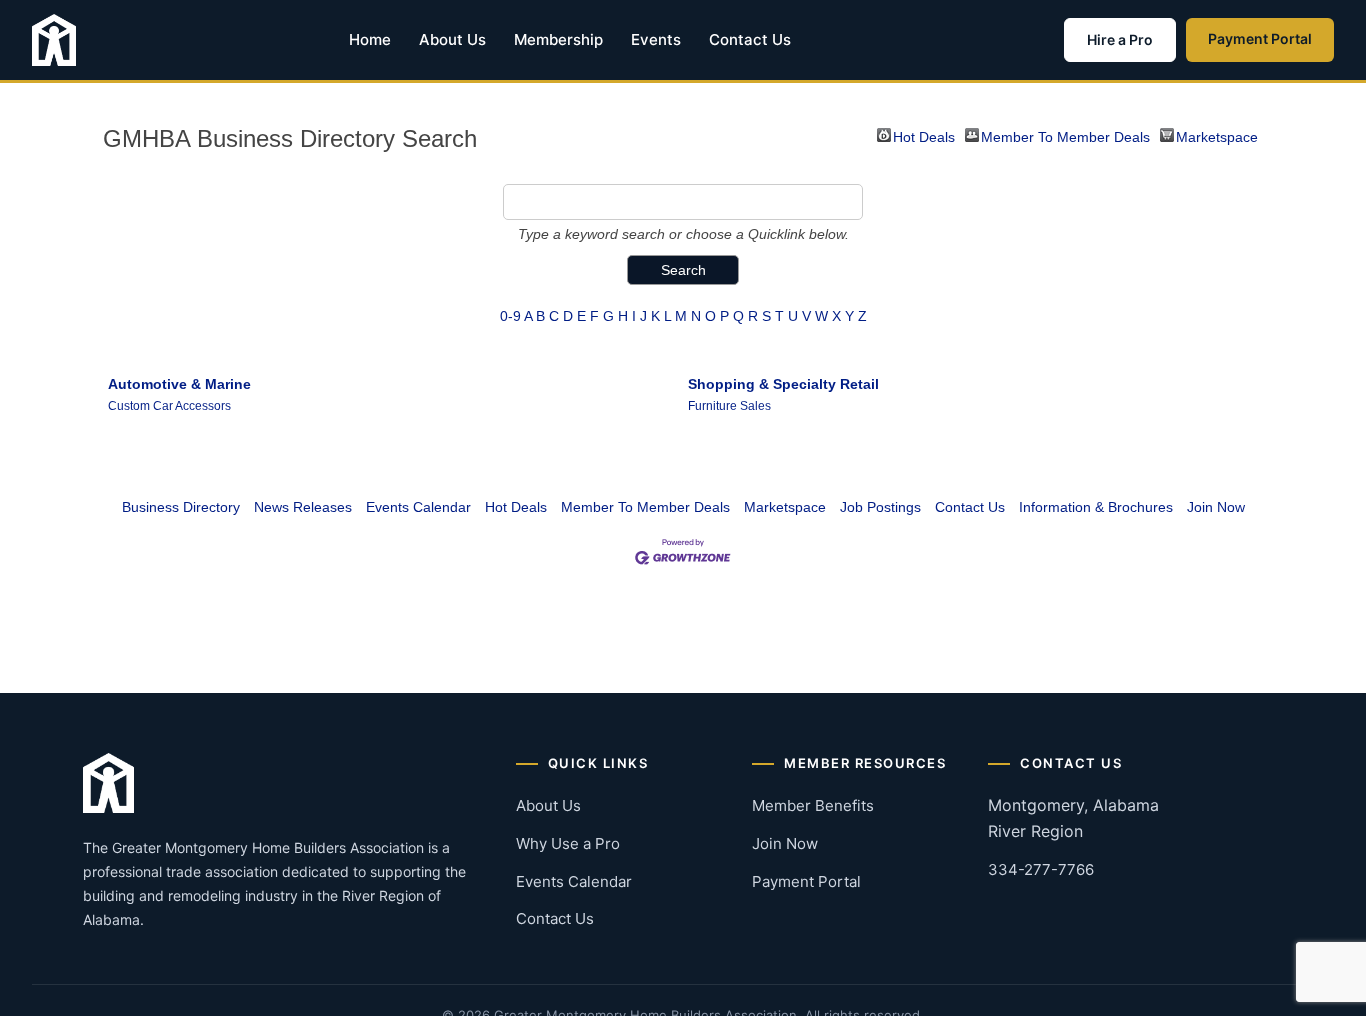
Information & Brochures (1096, 507)
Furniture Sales (729, 406)
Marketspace (1217, 135)
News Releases (303, 507)
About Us (452, 39)
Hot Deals (924, 135)
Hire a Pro (1120, 39)
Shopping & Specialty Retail (783, 384)
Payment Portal (1260, 38)
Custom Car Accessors (169, 406)
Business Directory (181, 507)
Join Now (1216, 507)
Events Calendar (418, 507)
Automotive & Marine (179, 384)
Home (370, 39)
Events (656, 39)
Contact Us (750, 39)
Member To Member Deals (1065, 135)
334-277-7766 (1041, 869)
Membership (558, 39)
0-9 (510, 316)
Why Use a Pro (568, 843)
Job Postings (880, 507)
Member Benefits (813, 805)
